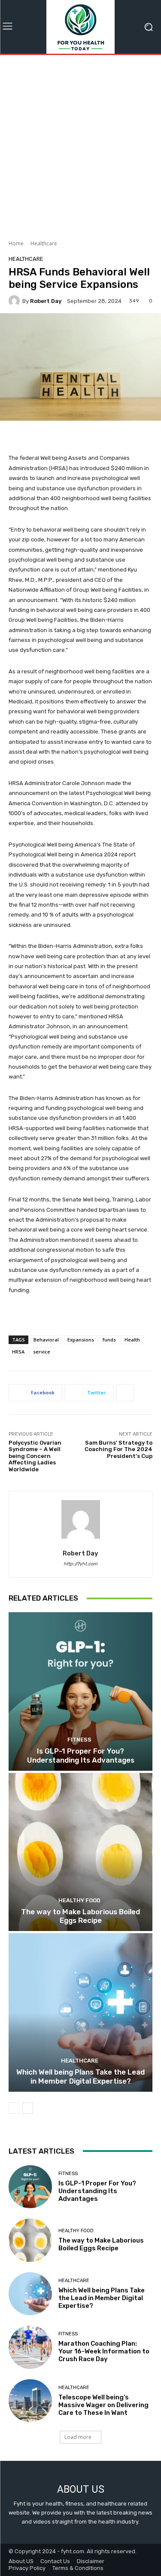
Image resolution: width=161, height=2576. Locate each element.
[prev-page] (14, 2108)
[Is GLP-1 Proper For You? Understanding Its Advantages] (80, 1691)
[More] (125, 1393)
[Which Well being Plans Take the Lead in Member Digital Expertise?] (80, 2012)
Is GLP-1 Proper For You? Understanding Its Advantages (81, 1755)
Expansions (81, 1340)
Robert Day (46, 301)
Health (132, 1340)
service (42, 1352)
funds (109, 1340)
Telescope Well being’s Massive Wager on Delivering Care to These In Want (103, 2405)
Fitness (79, 1740)
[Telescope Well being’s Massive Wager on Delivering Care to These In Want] (30, 2401)
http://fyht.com (80, 1564)
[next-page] (28, 2108)
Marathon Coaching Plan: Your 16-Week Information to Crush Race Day (104, 2351)
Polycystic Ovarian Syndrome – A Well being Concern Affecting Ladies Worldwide (35, 1456)
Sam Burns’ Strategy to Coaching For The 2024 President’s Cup (118, 1449)
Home (16, 243)
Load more (78, 2437)
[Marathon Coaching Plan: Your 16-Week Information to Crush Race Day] (30, 2347)
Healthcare (44, 243)
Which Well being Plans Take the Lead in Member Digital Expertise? (80, 2076)
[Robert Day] (15, 301)
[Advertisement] (80, 144)
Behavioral (46, 1340)
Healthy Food (79, 1900)
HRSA (18, 1352)
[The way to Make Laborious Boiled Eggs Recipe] (80, 1852)
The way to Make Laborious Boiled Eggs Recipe (80, 1916)
